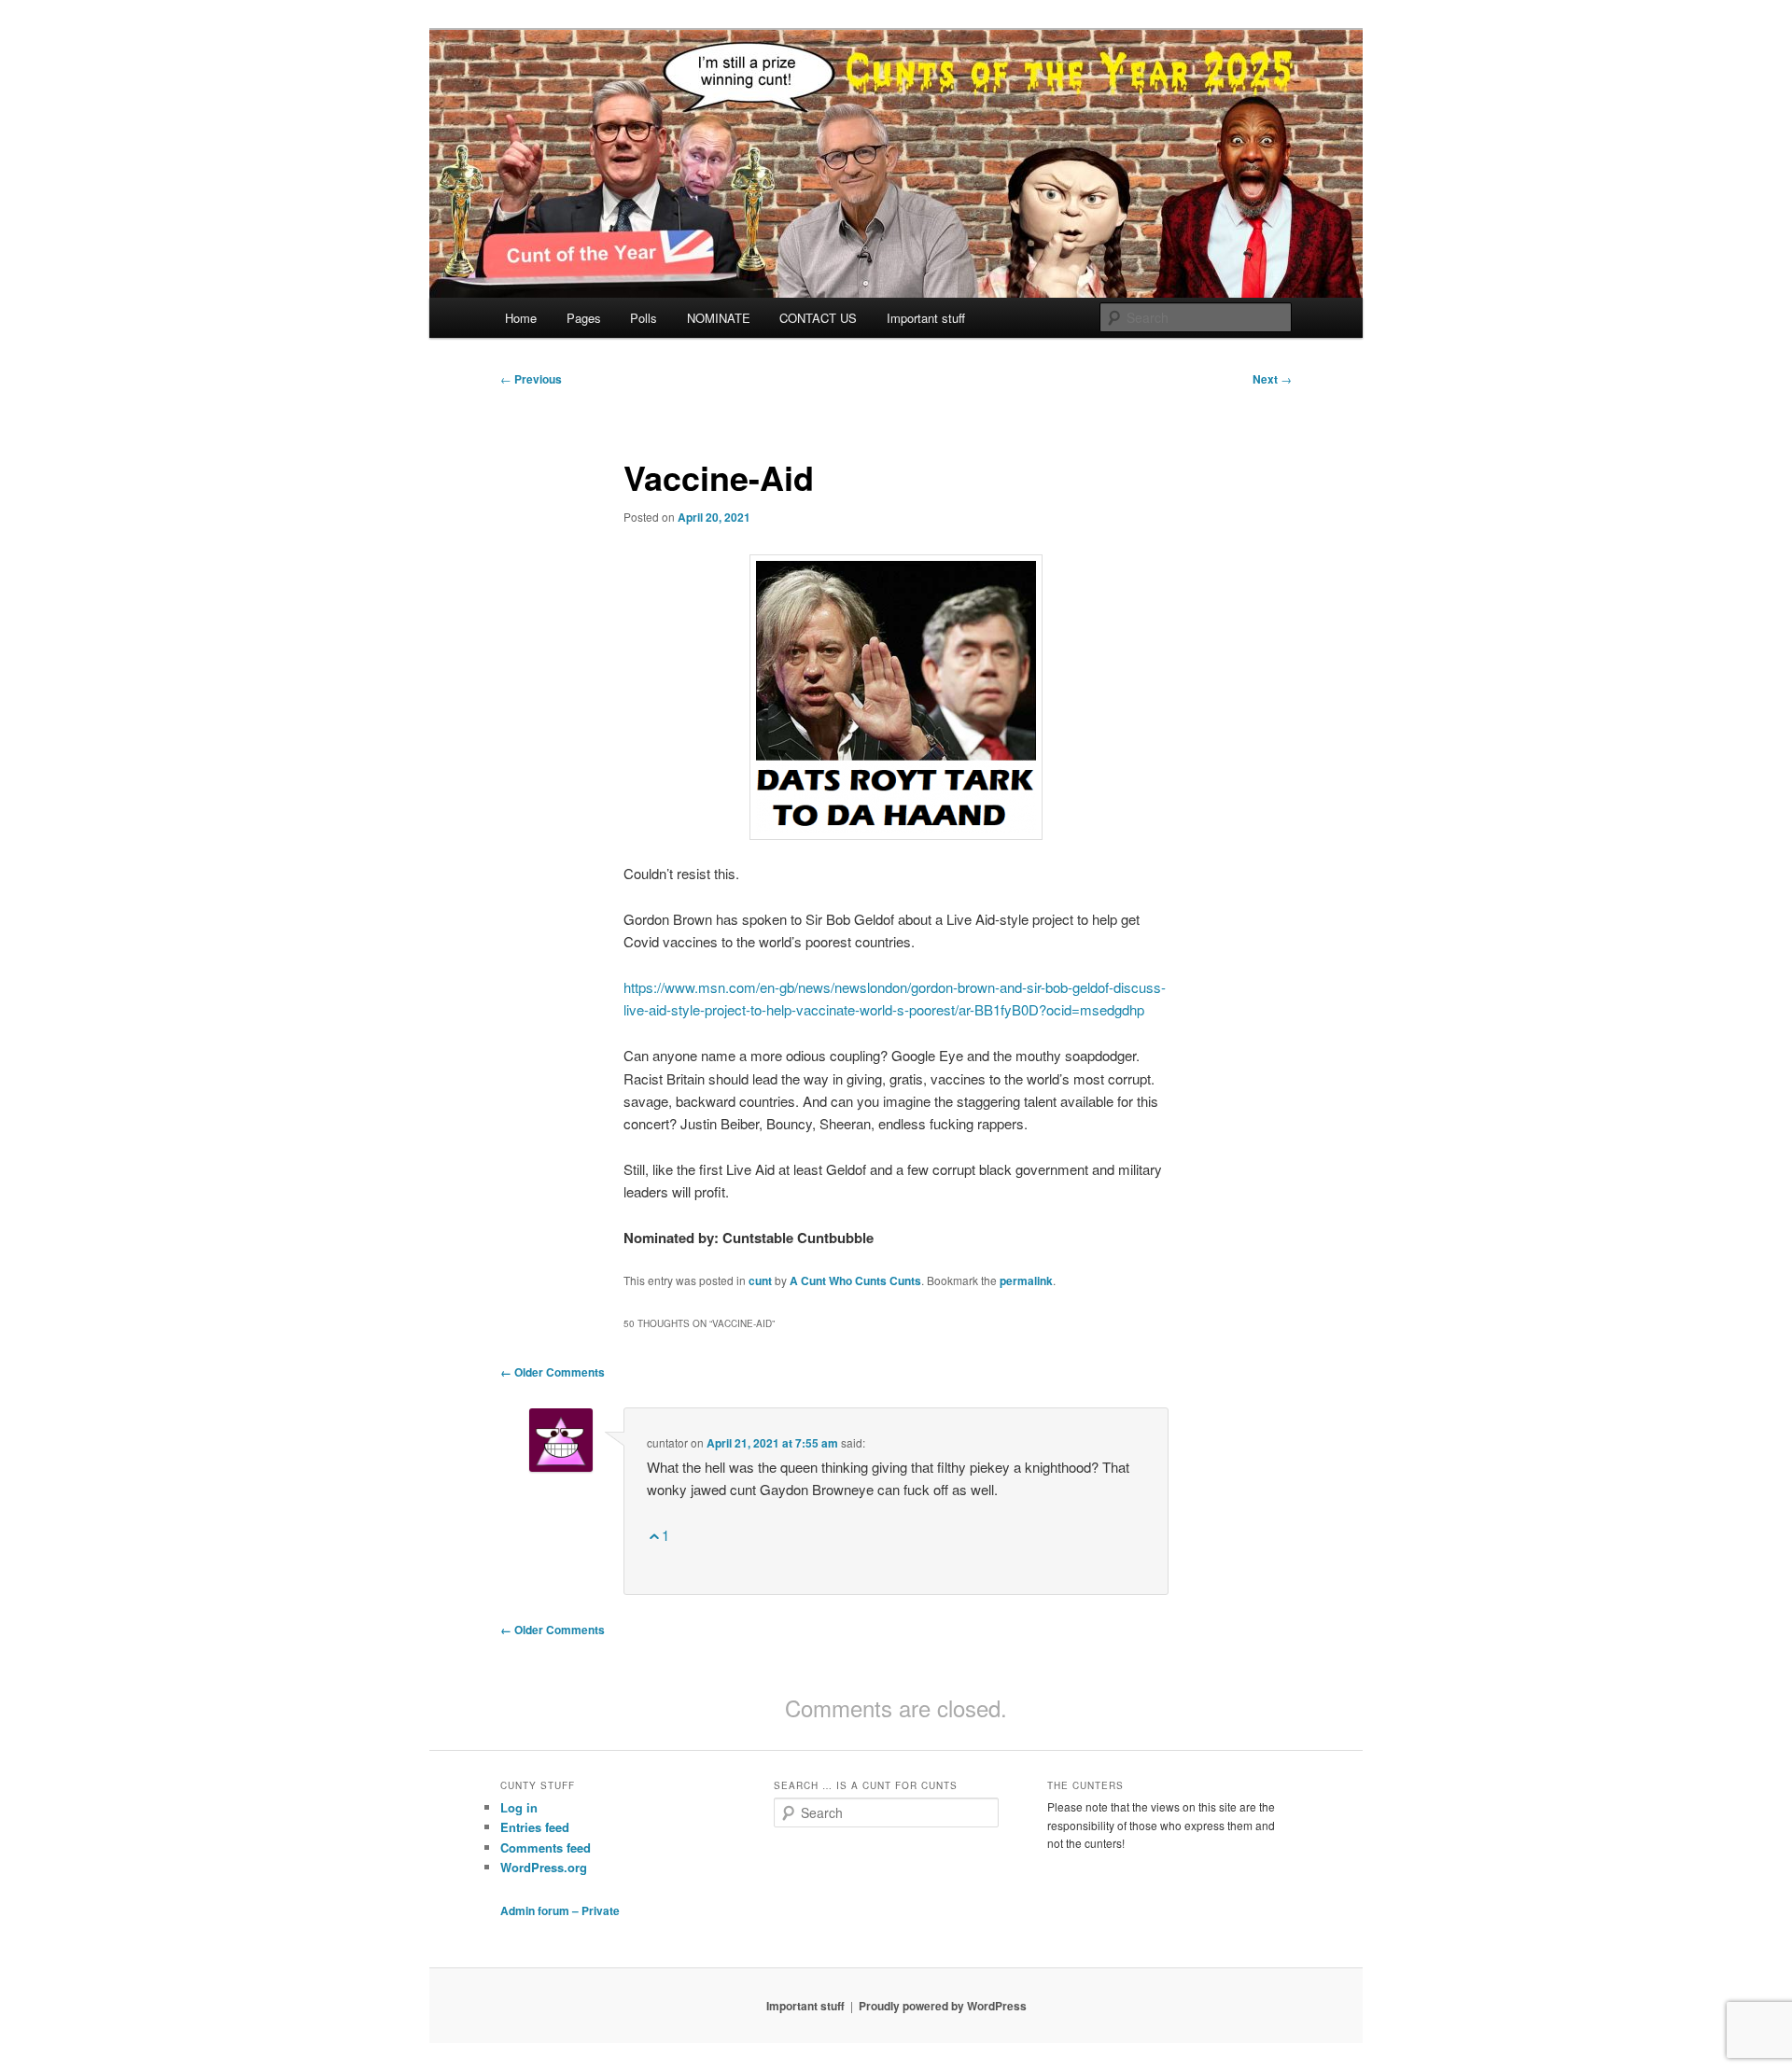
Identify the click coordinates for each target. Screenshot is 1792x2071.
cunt (760, 1280)
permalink (1026, 1280)
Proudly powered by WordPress (943, 2006)
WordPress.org (544, 1867)
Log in (519, 1807)
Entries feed (535, 1827)
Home (521, 318)
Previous (531, 379)
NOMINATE (719, 318)
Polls (644, 318)
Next (1272, 379)
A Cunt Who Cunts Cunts (855, 1280)
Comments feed (546, 1847)
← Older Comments (553, 1372)
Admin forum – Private (560, 1910)
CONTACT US (818, 318)
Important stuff (926, 318)
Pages (584, 318)
